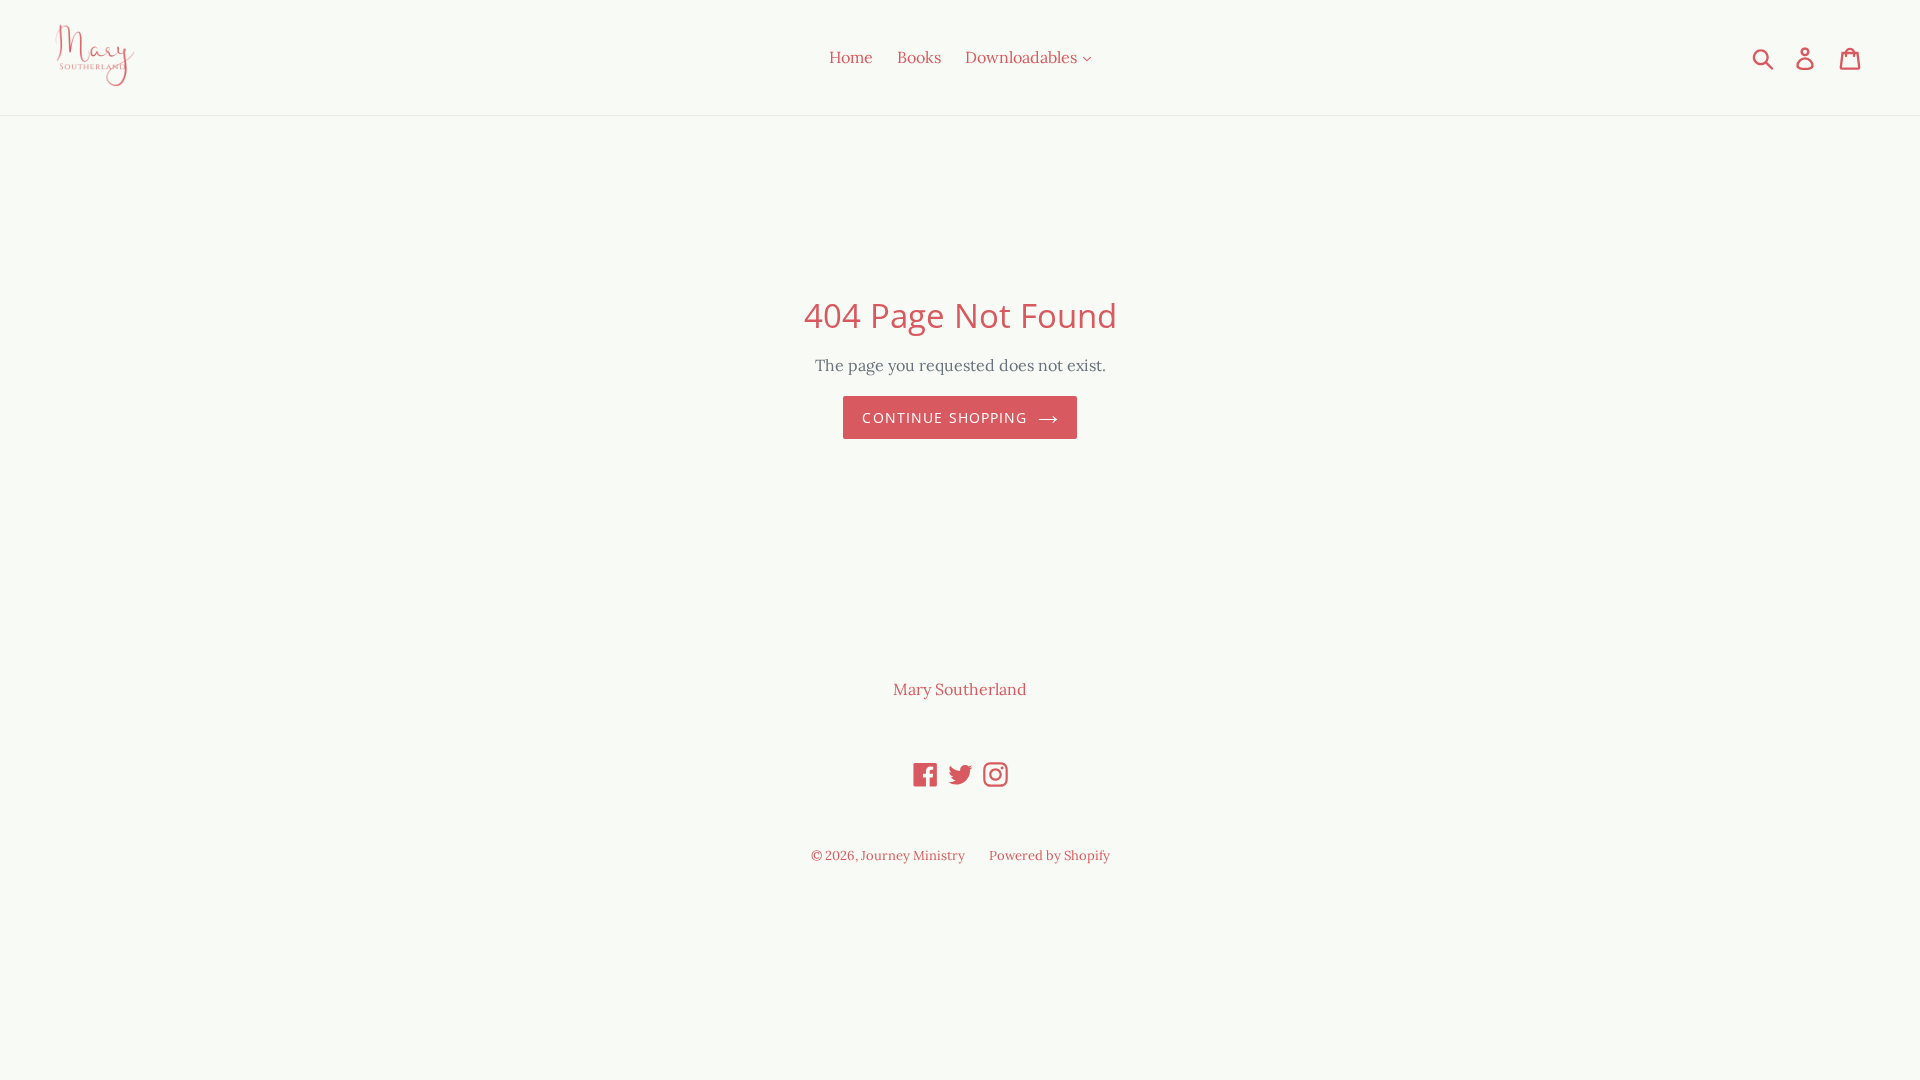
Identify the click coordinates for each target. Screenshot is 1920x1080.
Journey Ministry (913, 855)
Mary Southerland (960, 689)
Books (919, 57)
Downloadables (1023, 57)
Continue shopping (944, 417)
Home (851, 57)
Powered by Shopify (1049, 855)
